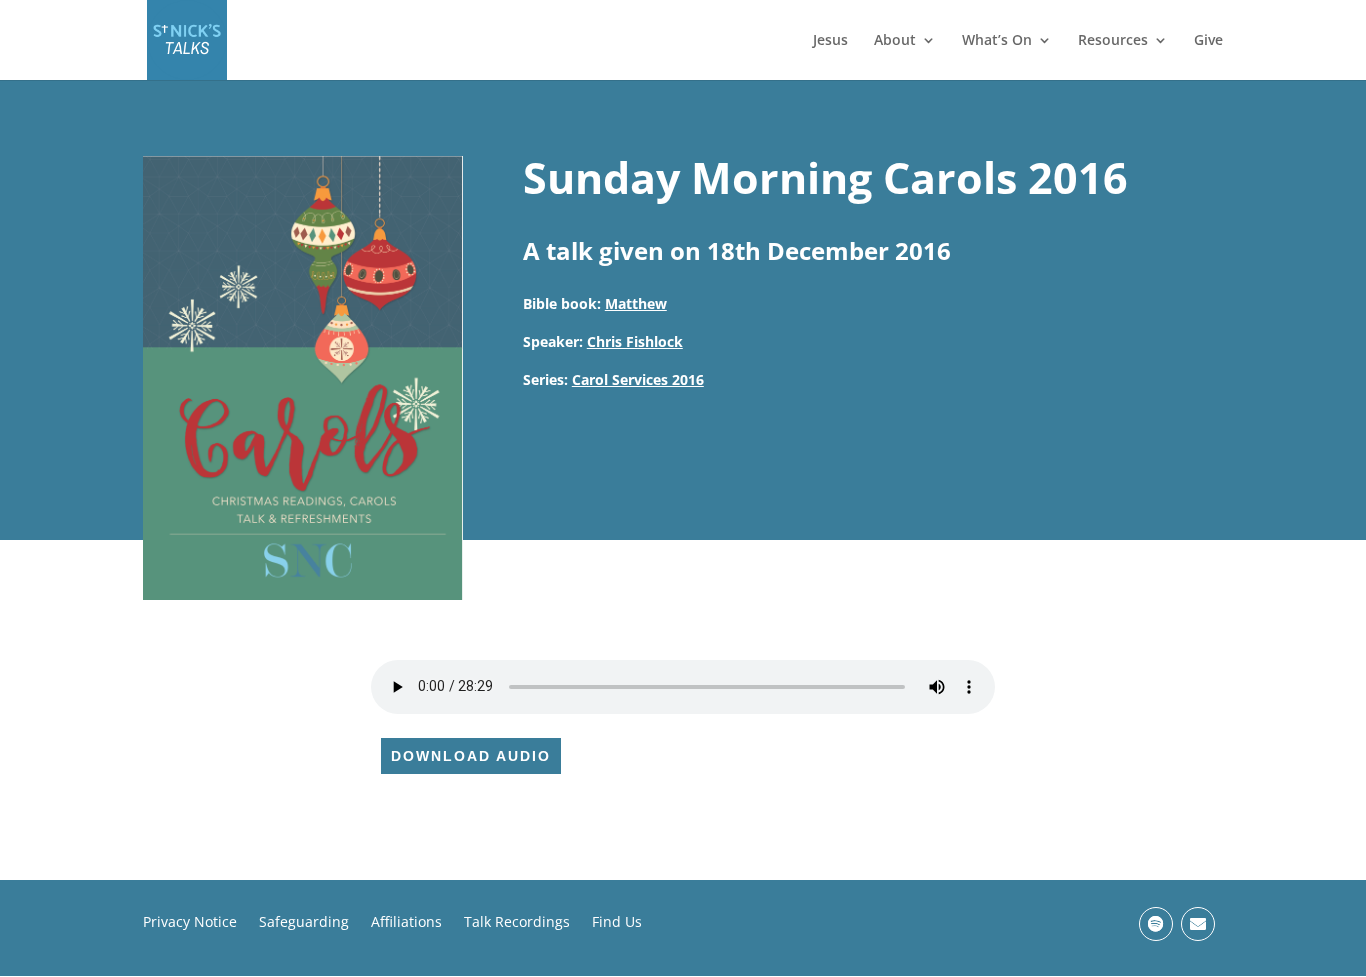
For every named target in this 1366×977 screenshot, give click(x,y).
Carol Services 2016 (638, 379)
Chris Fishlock (635, 341)
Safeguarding (304, 923)
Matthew (636, 303)
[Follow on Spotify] (1156, 924)
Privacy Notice (190, 923)
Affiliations (406, 923)
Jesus (830, 41)
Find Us (617, 923)
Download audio (471, 756)
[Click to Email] (1198, 924)
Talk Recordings (517, 923)
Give (1208, 41)
